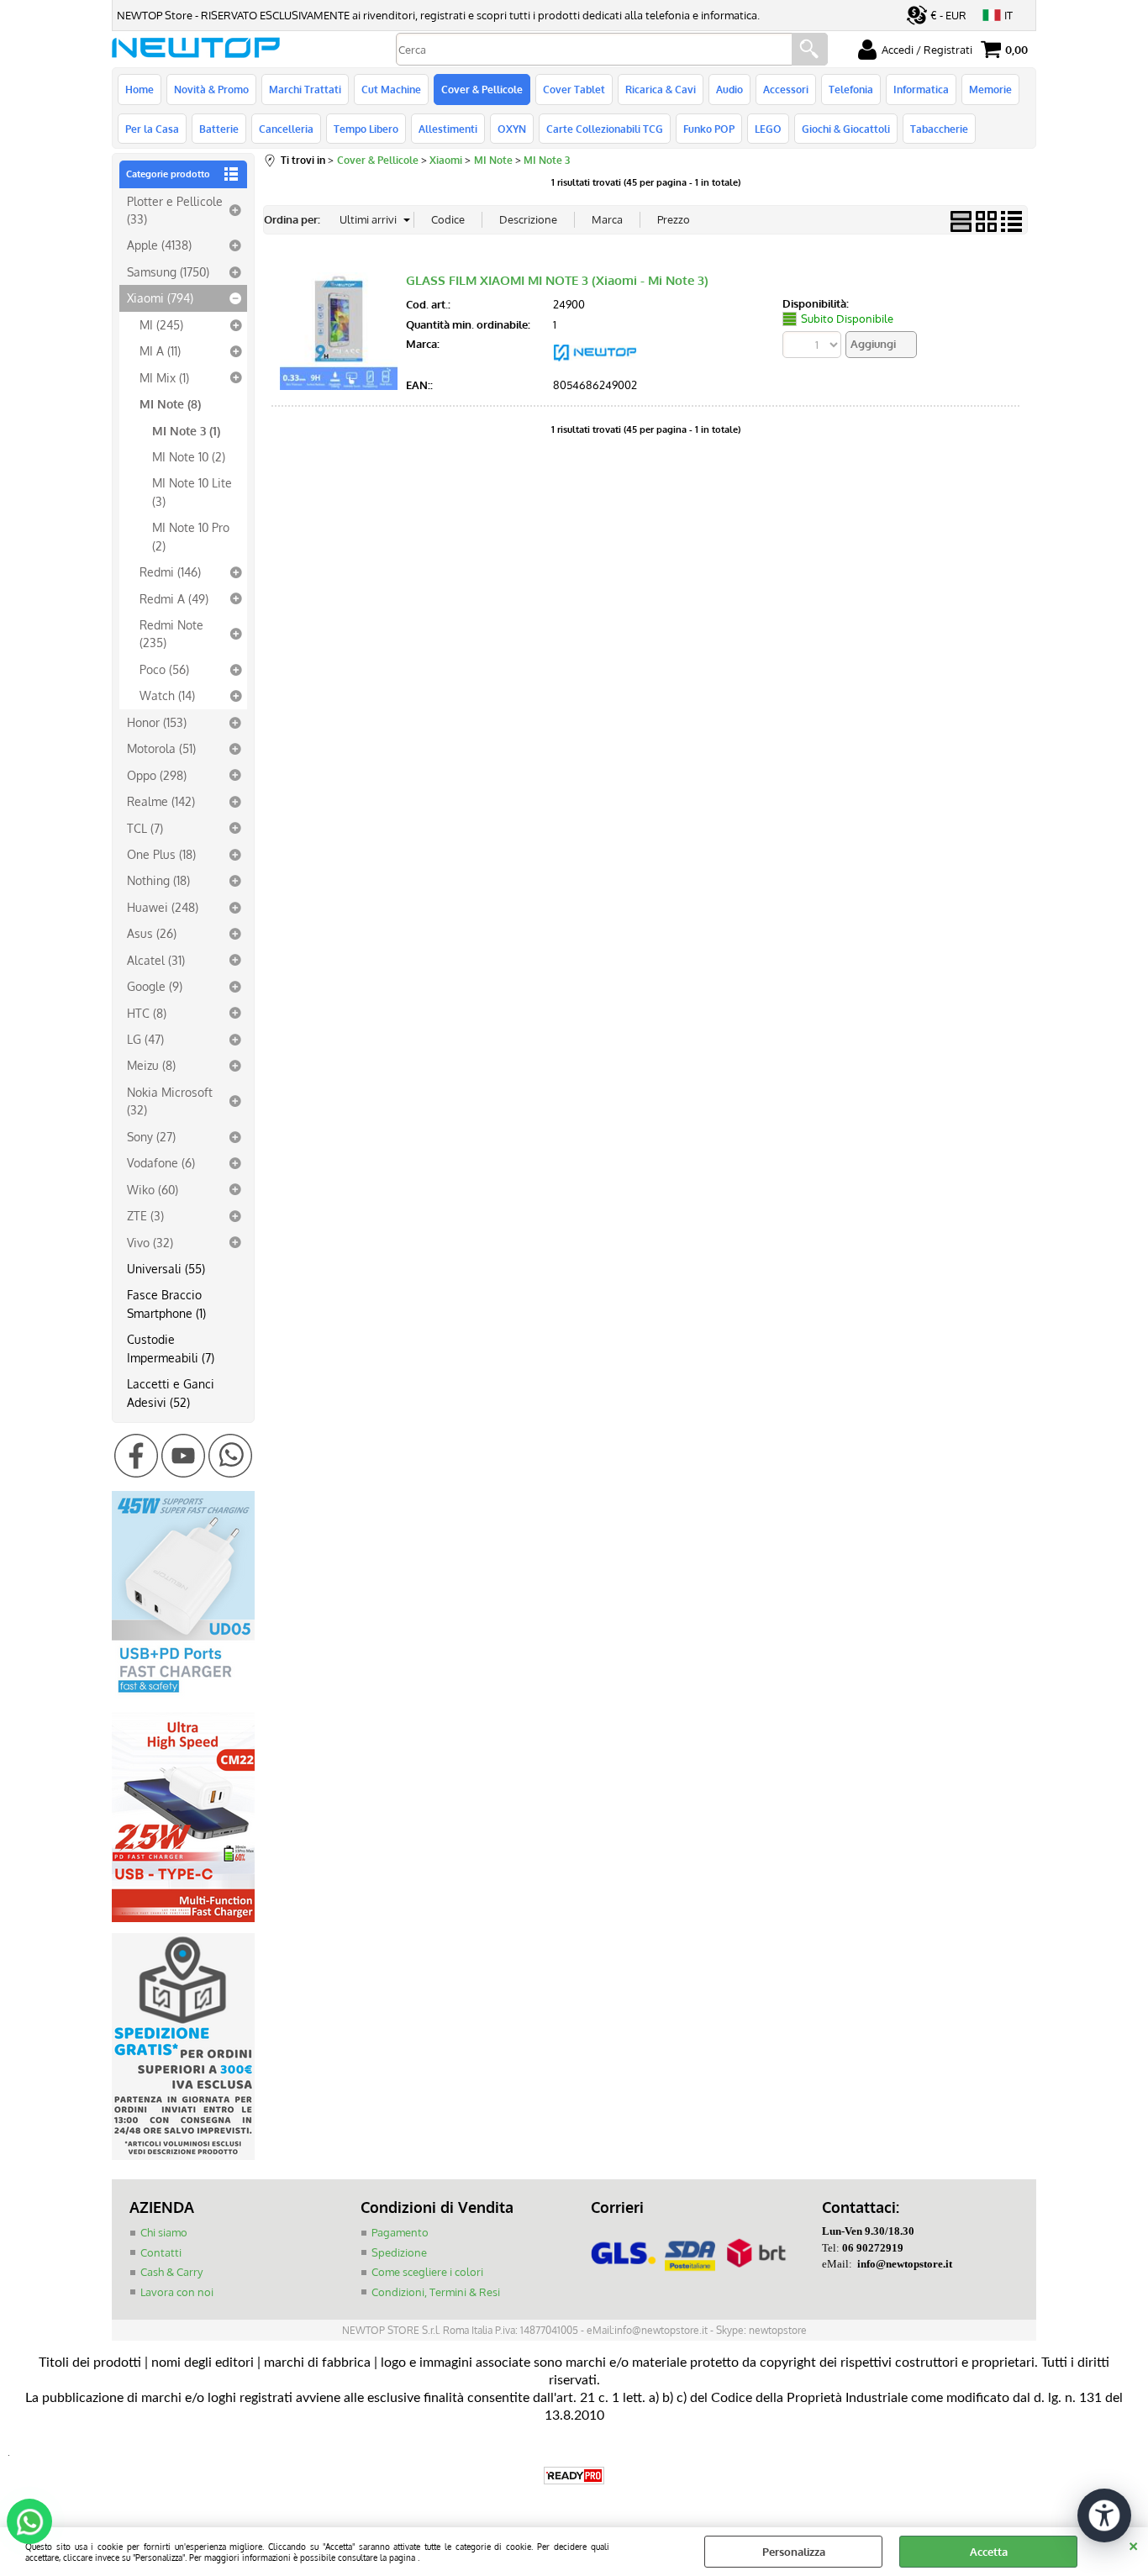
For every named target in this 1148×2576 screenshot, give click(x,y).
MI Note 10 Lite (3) (192, 491)
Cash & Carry (171, 2272)
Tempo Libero (366, 129)
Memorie (990, 89)
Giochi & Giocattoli (846, 129)
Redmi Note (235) (171, 633)
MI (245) (161, 324)
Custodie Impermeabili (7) (171, 1348)
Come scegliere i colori (427, 2272)
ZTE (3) (145, 1215)
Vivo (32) (150, 1242)
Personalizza (794, 2552)
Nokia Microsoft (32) (170, 1101)
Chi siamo (164, 2232)
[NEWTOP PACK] (595, 366)
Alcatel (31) (156, 960)
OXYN (512, 129)
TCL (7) (145, 828)
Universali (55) (166, 1268)
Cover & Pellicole (482, 89)
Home (140, 89)
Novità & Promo (211, 89)
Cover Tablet (574, 89)
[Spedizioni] (183, 2156)
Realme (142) (161, 801)
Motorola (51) (161, 748)
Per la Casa (152, 129)
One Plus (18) (161, 854)
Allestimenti (448, 129)
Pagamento (400, 2232)
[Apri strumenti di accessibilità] (1104, 2515)
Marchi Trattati (305, 89)
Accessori (786, 89)
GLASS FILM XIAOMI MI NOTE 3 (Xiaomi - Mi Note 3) (557, 280)
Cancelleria (286, 129)
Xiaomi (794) (160, 298)
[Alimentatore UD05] (183, 1697)
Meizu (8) (151, 1065)
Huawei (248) (163, 907)
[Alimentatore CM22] (183, 1918)
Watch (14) (167, 695)
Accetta (989, 2552)
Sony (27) (151, 1136)
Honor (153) (157, 722)
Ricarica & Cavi (661, 89)
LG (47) (145, 1039)
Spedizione (399, 2252)
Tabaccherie (939, 129)
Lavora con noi (177, 2292)
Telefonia (851, 89)
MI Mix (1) (164, 377)
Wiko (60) (153, 1189)
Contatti (161, 2252)
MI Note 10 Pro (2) (191, 536)
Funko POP (709, 129)
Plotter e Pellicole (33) (175, 210)
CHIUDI (1133, 2544)
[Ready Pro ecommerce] (574, 2476)
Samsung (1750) (168, 271)
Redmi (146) (170, 572)
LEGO (768, 129)
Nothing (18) (158, 880)
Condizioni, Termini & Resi (436, 2292)
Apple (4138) (159, 245)
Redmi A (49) (174, 598)
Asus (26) (152, 933)
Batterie (219, 129)
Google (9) (155, 986)
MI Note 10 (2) (189, 456)
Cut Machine (391, 89)
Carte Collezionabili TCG (605, 129)
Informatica (921, 89)
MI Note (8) (170, 403)
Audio (729, 89)
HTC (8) (147, 1013)
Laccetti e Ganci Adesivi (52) (171, 1392)
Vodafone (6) (161, 1162)
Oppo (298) (157, 775)
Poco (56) (164, 669)
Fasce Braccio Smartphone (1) (166, 1303)
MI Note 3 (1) (186, 430)
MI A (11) (160, 350)
